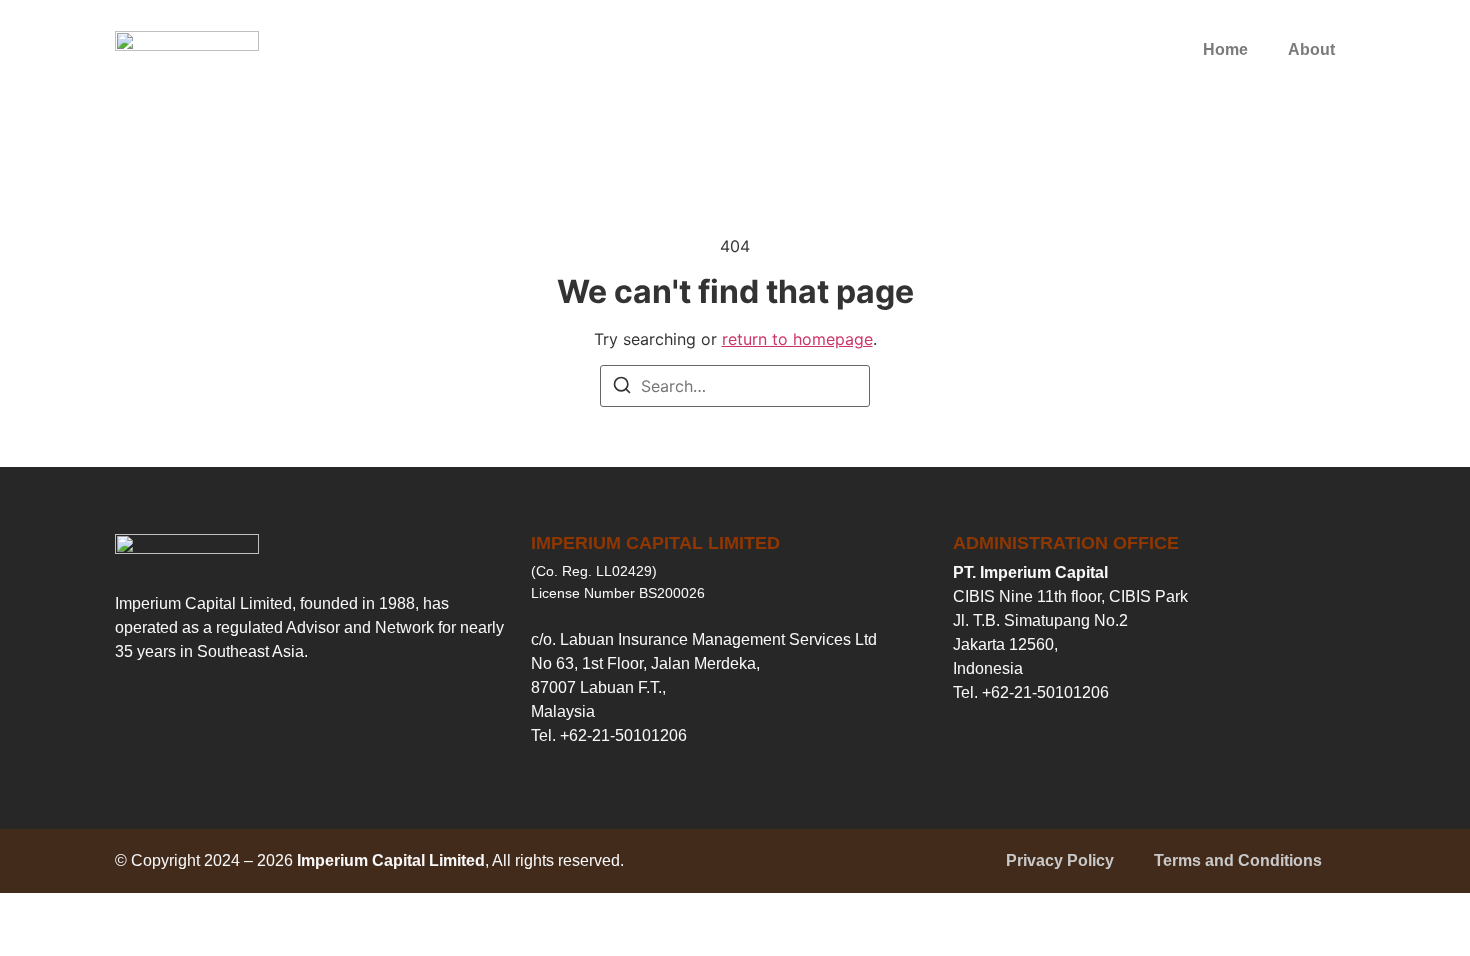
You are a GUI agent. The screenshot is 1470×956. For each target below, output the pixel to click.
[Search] (622, 388)
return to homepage (797, 339)
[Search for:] (735, 386)
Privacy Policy (1060, 860)
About (1311, 49)
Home (1225, 49)
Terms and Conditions (1238, 860)
